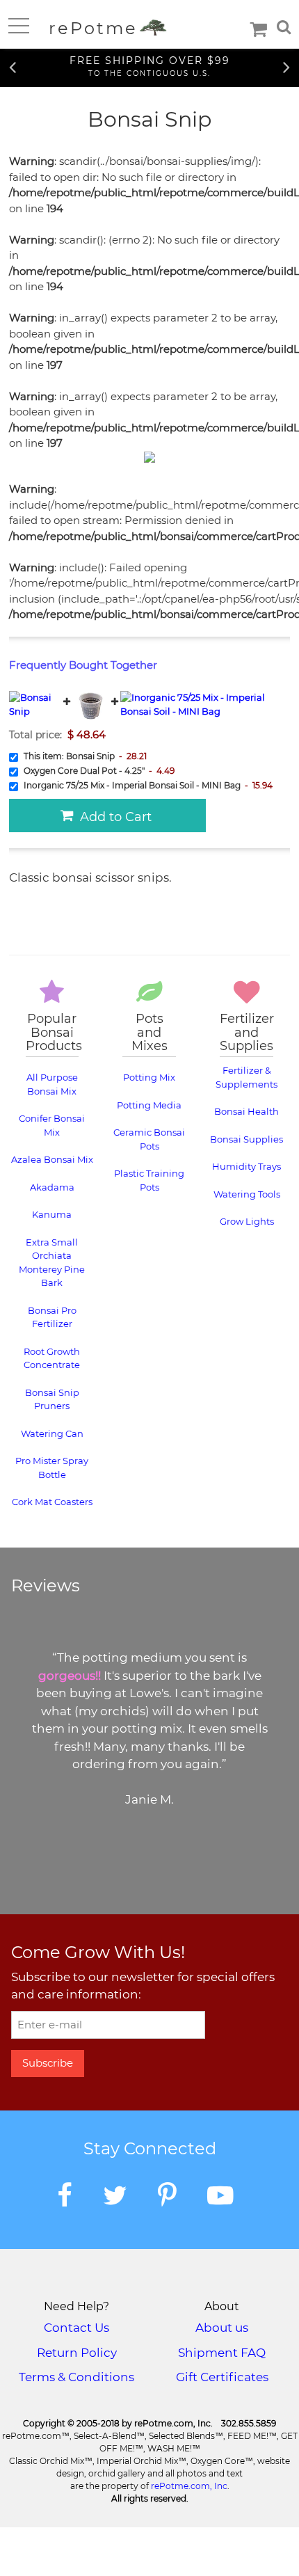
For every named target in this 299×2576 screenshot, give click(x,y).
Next (286, 66)
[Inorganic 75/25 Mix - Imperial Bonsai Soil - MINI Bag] (205, 702)
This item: (84, 756)
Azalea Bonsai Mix (52, 1159)
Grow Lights (247, 1221)
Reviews (46, 1586)
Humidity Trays (247, 1166)
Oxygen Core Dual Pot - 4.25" (98, 771)
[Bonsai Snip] (35, 702)
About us (222, 2328)
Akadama (52, 1187)
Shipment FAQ (222, 2353)
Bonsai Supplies (247, 1139)
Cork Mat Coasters (52, 1502)
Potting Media (149, 1105)
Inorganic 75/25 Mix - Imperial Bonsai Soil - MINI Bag (147, 802)
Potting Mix (149, 1077)
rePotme (96, 28)
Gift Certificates (222, 2377)
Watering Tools (247, 1194)
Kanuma (52, 1214)
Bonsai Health (247, 1111)
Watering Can (52, 1433)
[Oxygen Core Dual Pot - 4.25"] (91, 702)
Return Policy (77, 2353)
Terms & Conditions (76, 2377)
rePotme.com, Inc (189, 2486)
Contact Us (76, 2328)
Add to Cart (112, 817)
